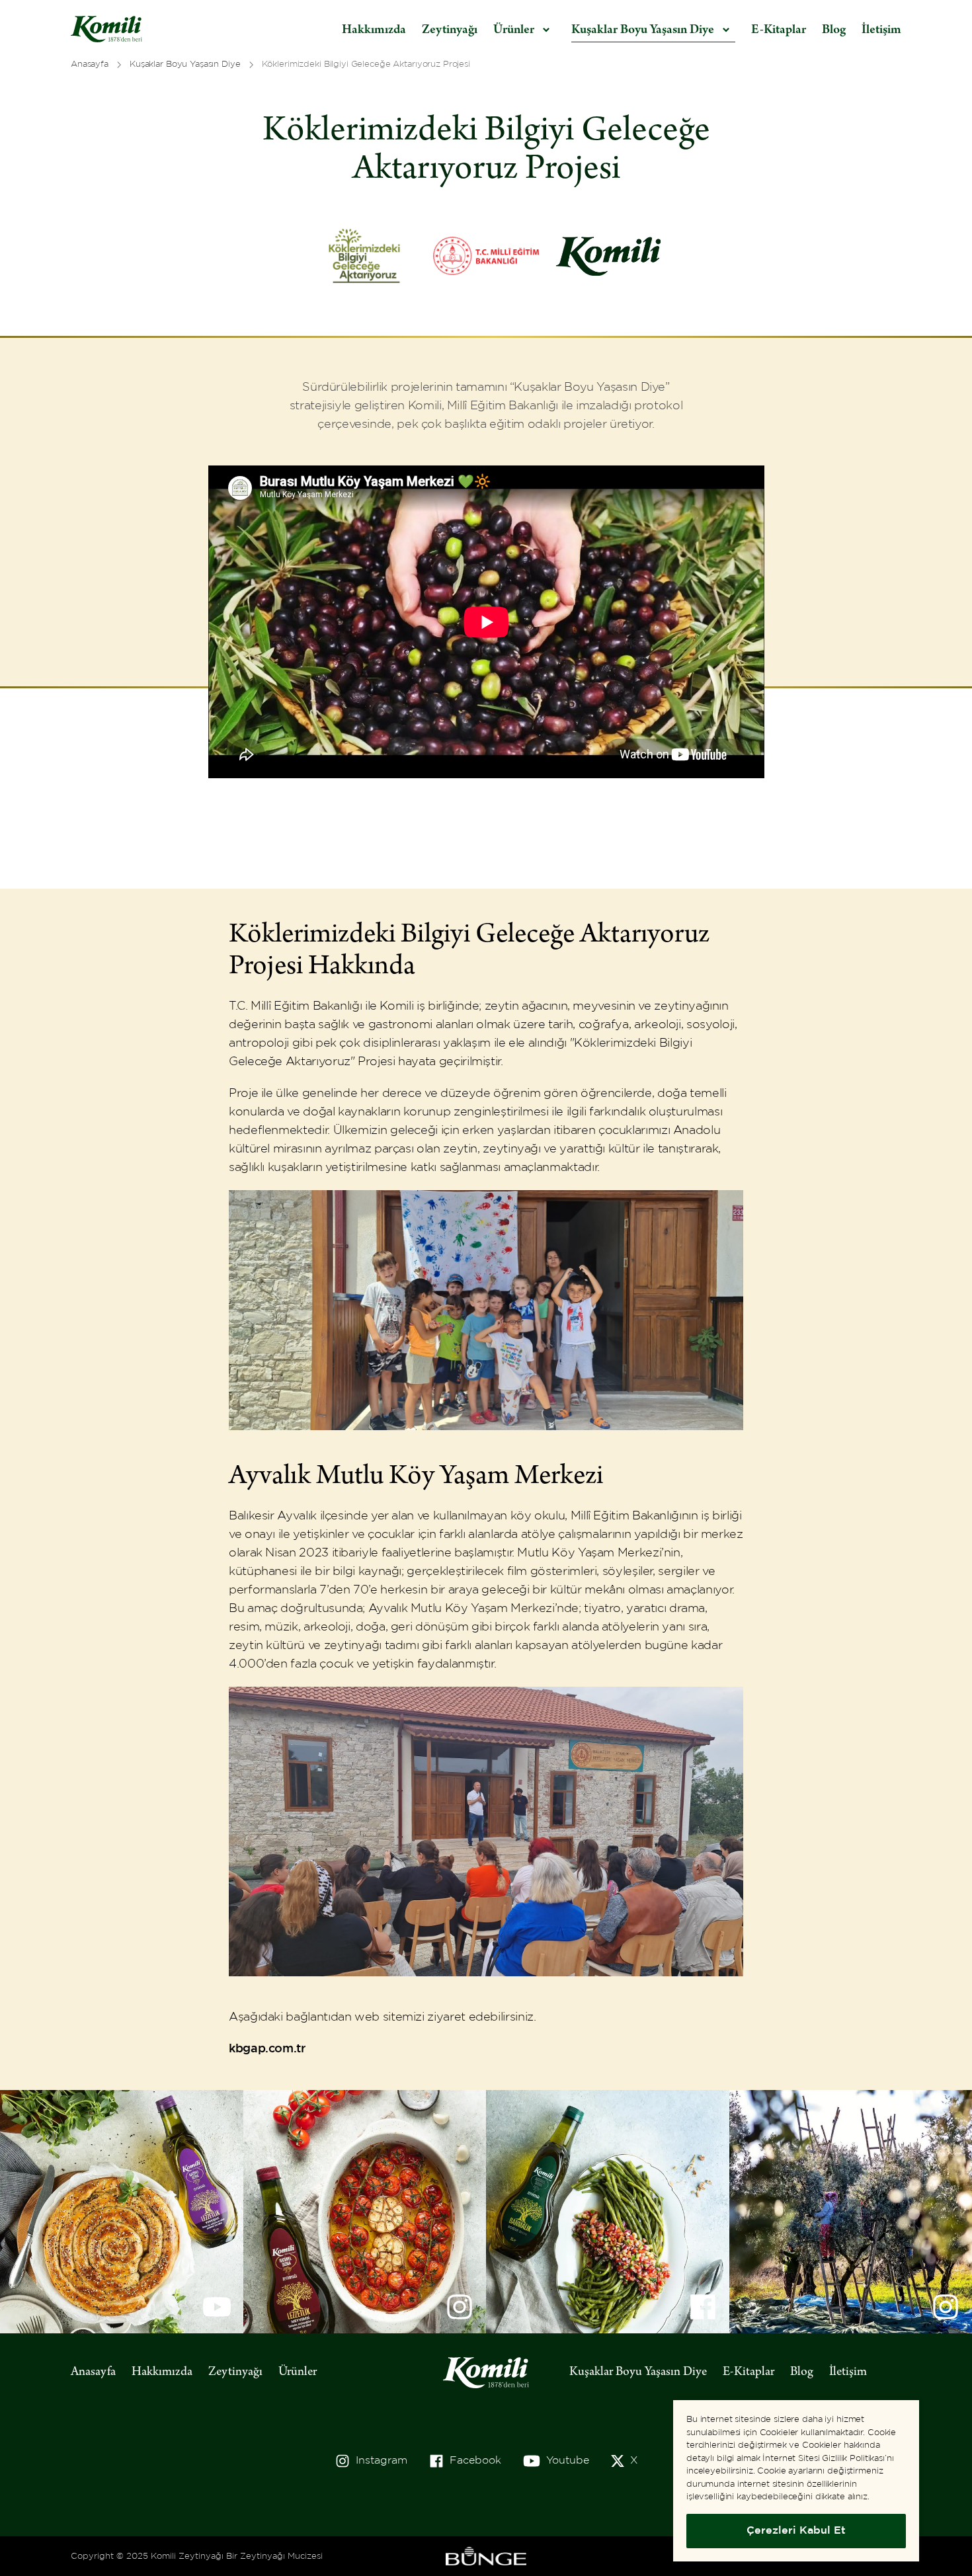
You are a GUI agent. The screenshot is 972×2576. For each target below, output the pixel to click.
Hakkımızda (374, 30)
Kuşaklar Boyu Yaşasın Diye (638, 2372)
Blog (834, 30)
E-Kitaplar (779, 30)
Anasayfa (93, 2372)
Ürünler (298, 2372)
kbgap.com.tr (267, 2049)
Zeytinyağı (450, 30)
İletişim (881, 30)
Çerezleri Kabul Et (796, 2531)
